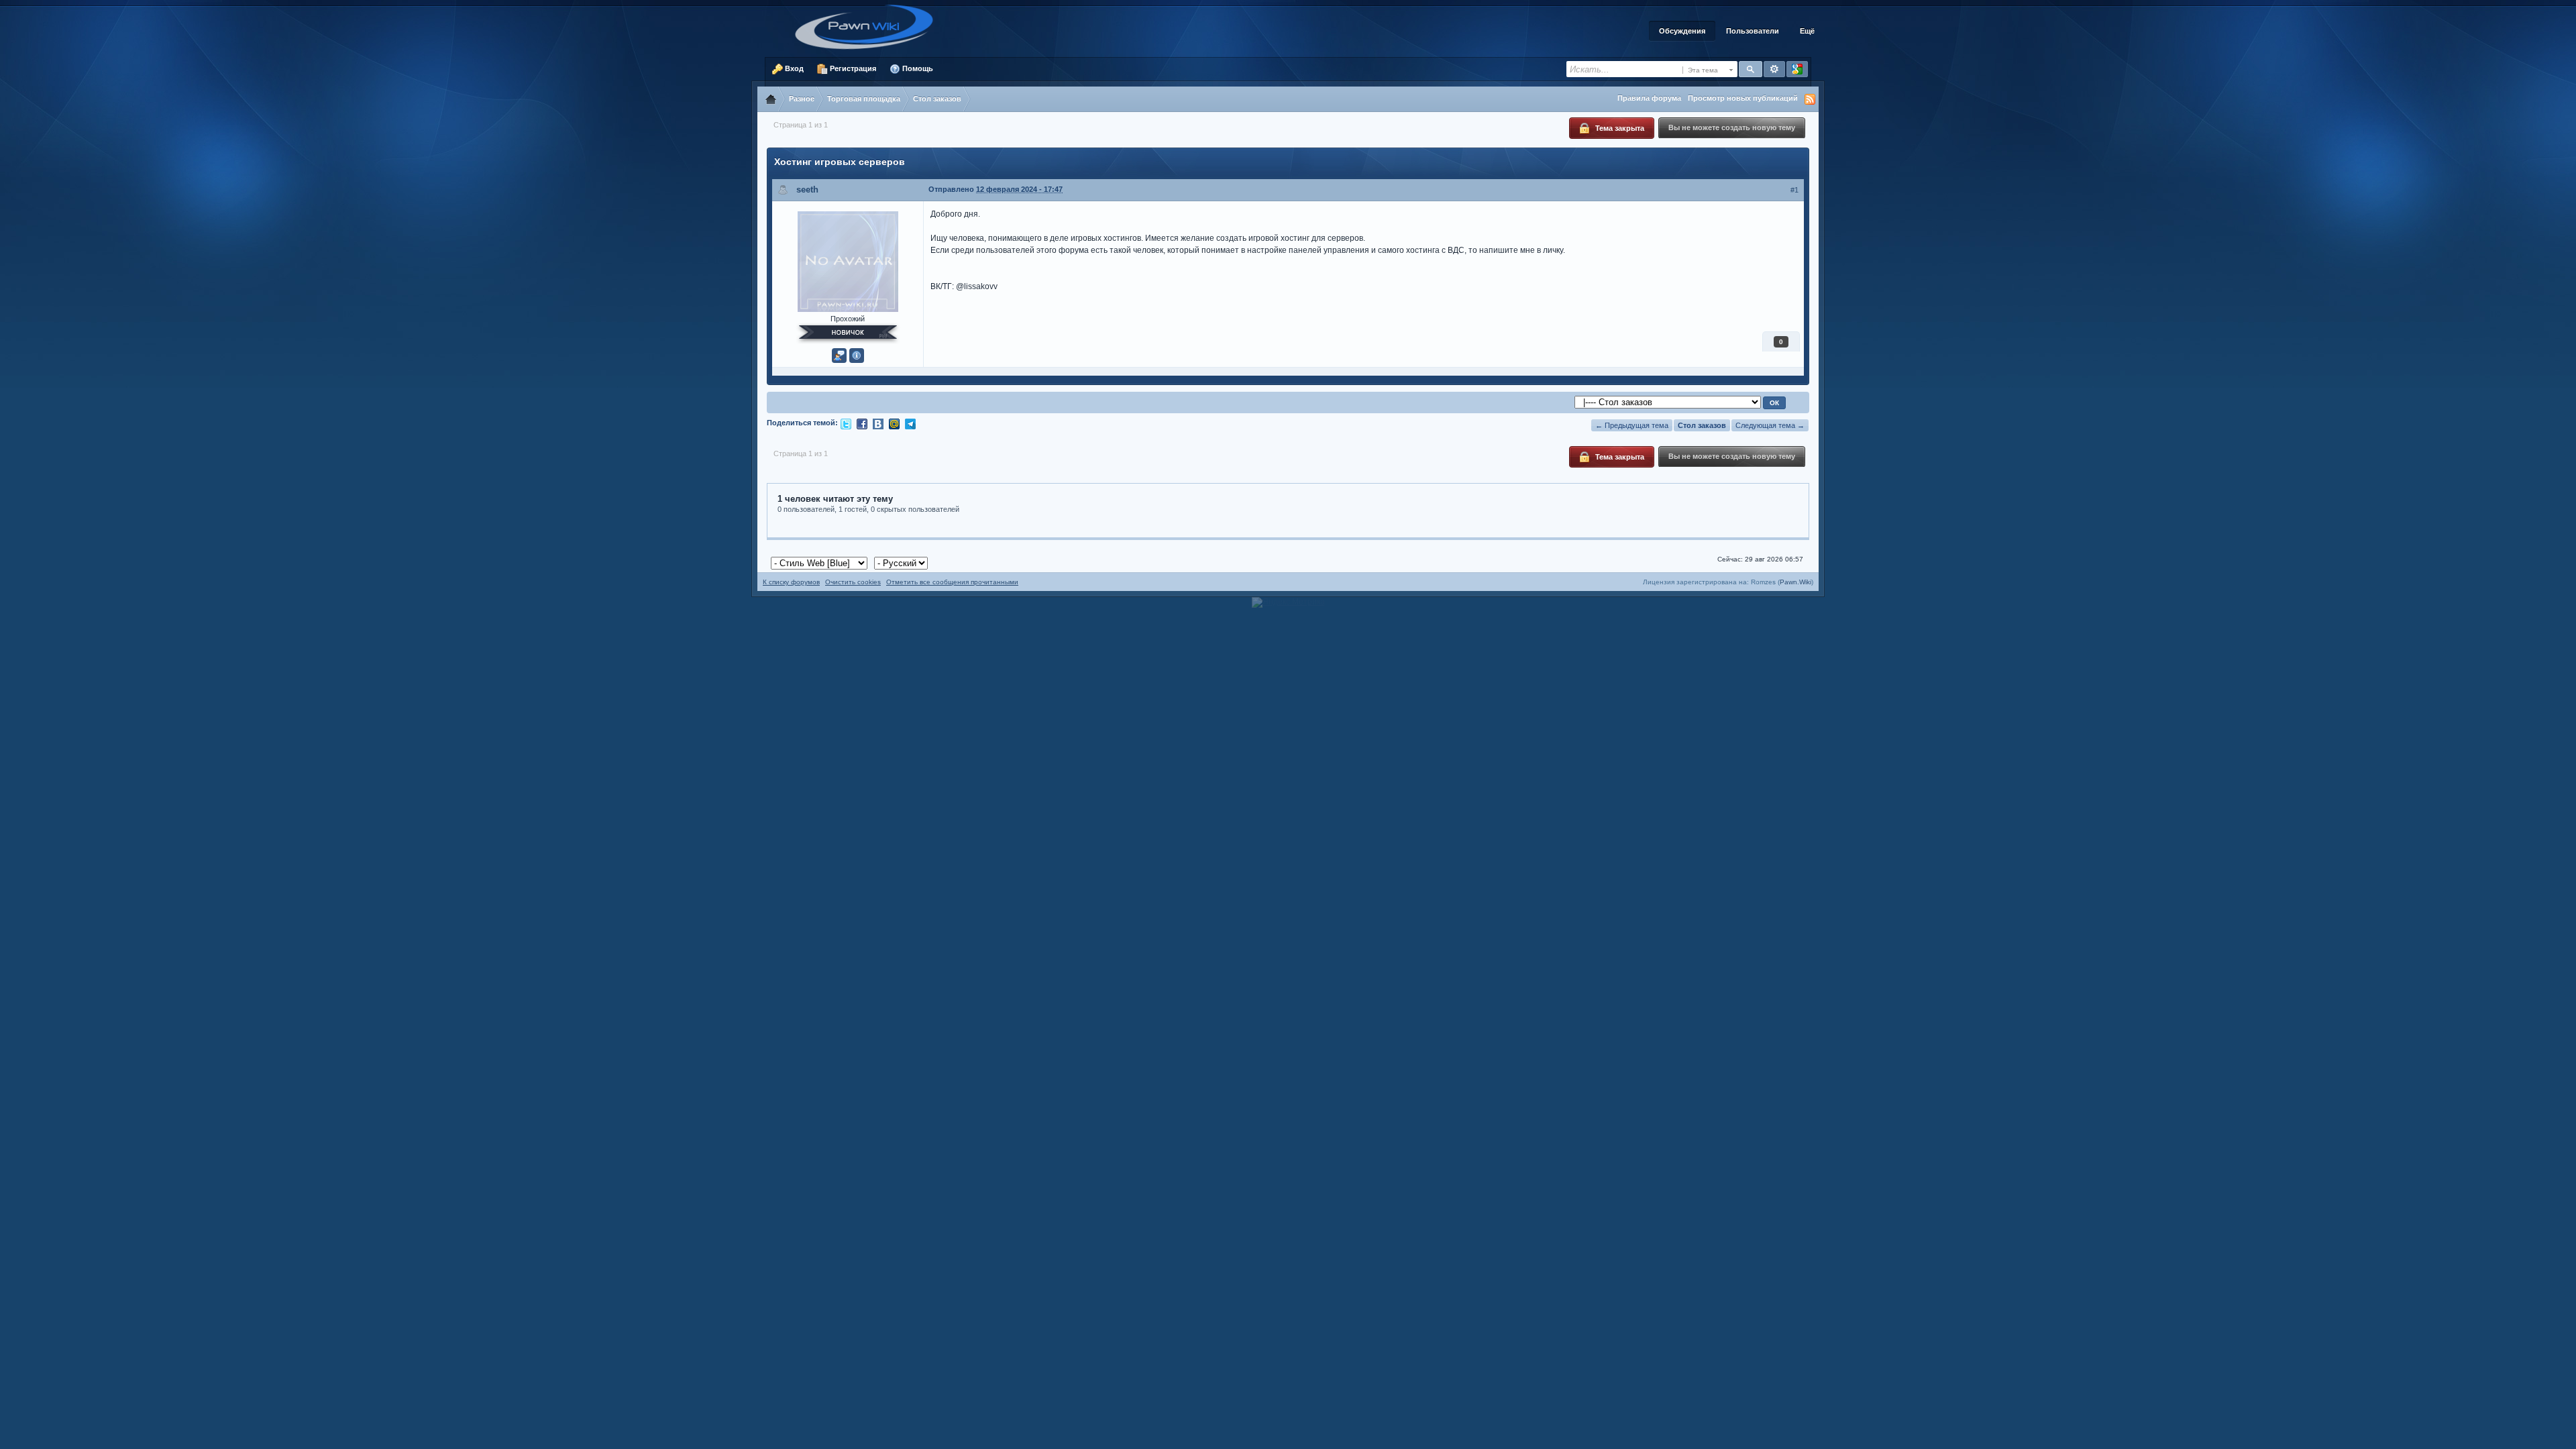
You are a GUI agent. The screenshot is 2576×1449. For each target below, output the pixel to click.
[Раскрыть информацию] (857, 356)
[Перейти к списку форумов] (869, 26)
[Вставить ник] (839, 356)
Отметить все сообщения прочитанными (952, 582)
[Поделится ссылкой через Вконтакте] (878, 423)
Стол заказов (1702, 425)
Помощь (917, 68)
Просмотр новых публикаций (1743, 98)
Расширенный (1774, 69)
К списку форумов (791, 582)
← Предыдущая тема (1632, 425)
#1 (1794, 190)
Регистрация (852, 68)
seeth (807, 190)
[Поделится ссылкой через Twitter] (846, 423)
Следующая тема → (1770, 425)
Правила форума (1649, 98)
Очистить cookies (853, 582)
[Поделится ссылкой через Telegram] (910, 423)
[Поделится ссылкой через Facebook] (862, 423)
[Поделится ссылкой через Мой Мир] (894, 423)
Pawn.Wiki (1795, 582)
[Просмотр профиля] (848, 260)
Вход (793, 68)
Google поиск (1797, 69)
